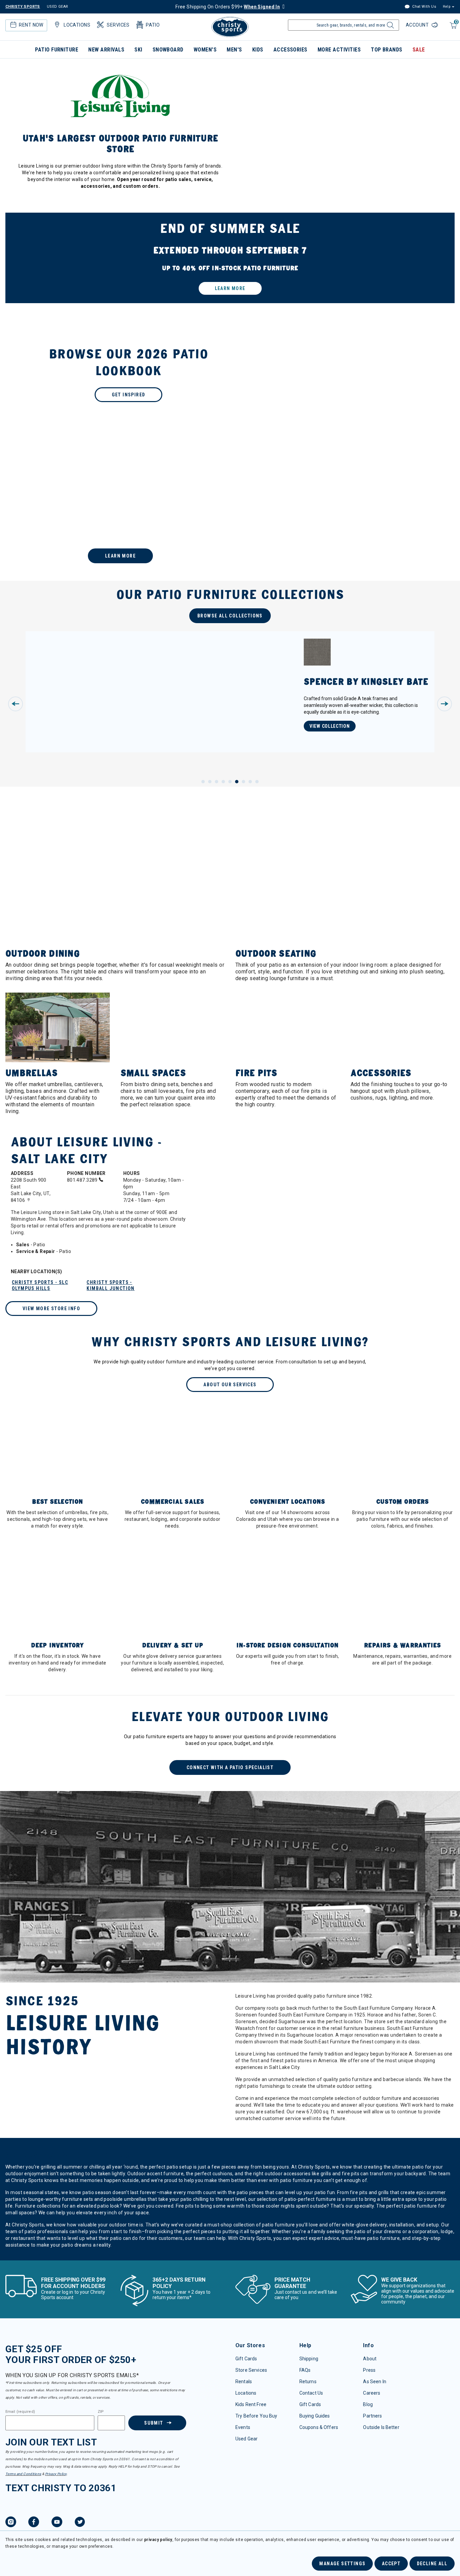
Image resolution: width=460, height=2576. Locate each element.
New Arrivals (106, 50)
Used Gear (247, 2439)
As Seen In (374, 2382)
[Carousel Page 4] (223, 782)
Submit (154, 2423)
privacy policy (158, 2540)
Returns (308, 2382)
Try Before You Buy (256, 2416)
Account (418, 25)
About (370, 2359)
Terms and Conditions (23, 2474)
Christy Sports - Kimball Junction (110, 1285)
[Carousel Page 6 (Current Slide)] (237, 782)
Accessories (290, 50)
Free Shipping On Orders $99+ (228, 7)
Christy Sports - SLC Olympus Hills (40, 1285)
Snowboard (168, 50)
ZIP (101, 2412)
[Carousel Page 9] (257, 782)
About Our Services (230, 1385)
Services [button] (118, 25)
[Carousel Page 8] (250, 782)
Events (243, 2427)
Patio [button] (153, 25)
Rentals (244, 2382)
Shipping (309, 2359)
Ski (138, 50)
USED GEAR (58, 7)
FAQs (305, 2370)
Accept (391, 2564)
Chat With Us (424, 7)
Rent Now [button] (31, 25)
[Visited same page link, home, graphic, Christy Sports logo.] (230, 27)
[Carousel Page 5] (230, 782)
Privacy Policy (56, 2474)
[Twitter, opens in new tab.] (80, 2523)
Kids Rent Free (251, 2404)
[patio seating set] (230, 258)
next (445, 704)
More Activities (339, 50)
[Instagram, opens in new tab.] (11, 2523)
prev (15, 704)
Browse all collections (230, 616)
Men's (234, 50)
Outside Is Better (381, 2427)
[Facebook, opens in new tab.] (34, 2523)
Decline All (432, 2564)
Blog (368, 2404)
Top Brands (387, 50)
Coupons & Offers (319, 2427)
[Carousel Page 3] (217, 782)
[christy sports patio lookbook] (230, 374)
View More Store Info (51, 1309)
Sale (419, 50)
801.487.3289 (83, 1180)
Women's (205, 50)
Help (447, 7)
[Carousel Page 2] (210, 782)
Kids (258, 50)
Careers (372, 2393)
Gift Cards (246, 2359)
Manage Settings (342, 2564)
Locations (246, 2393)
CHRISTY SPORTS (23, 7)
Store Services (251, 2370)
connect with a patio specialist (230, 1767)
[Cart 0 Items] (452, 29)
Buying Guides (315, 2416)
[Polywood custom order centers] (230, 508)
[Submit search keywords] (389, 27)
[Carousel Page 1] (203, 782)
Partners (372, 2416)
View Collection (330, 726)
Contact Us (311, 2393)
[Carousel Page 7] (243, 782)
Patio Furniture (57, 50)
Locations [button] (77, 25)
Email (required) (20, 2412)
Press (369, 2370)
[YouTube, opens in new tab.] (57, 2523)
